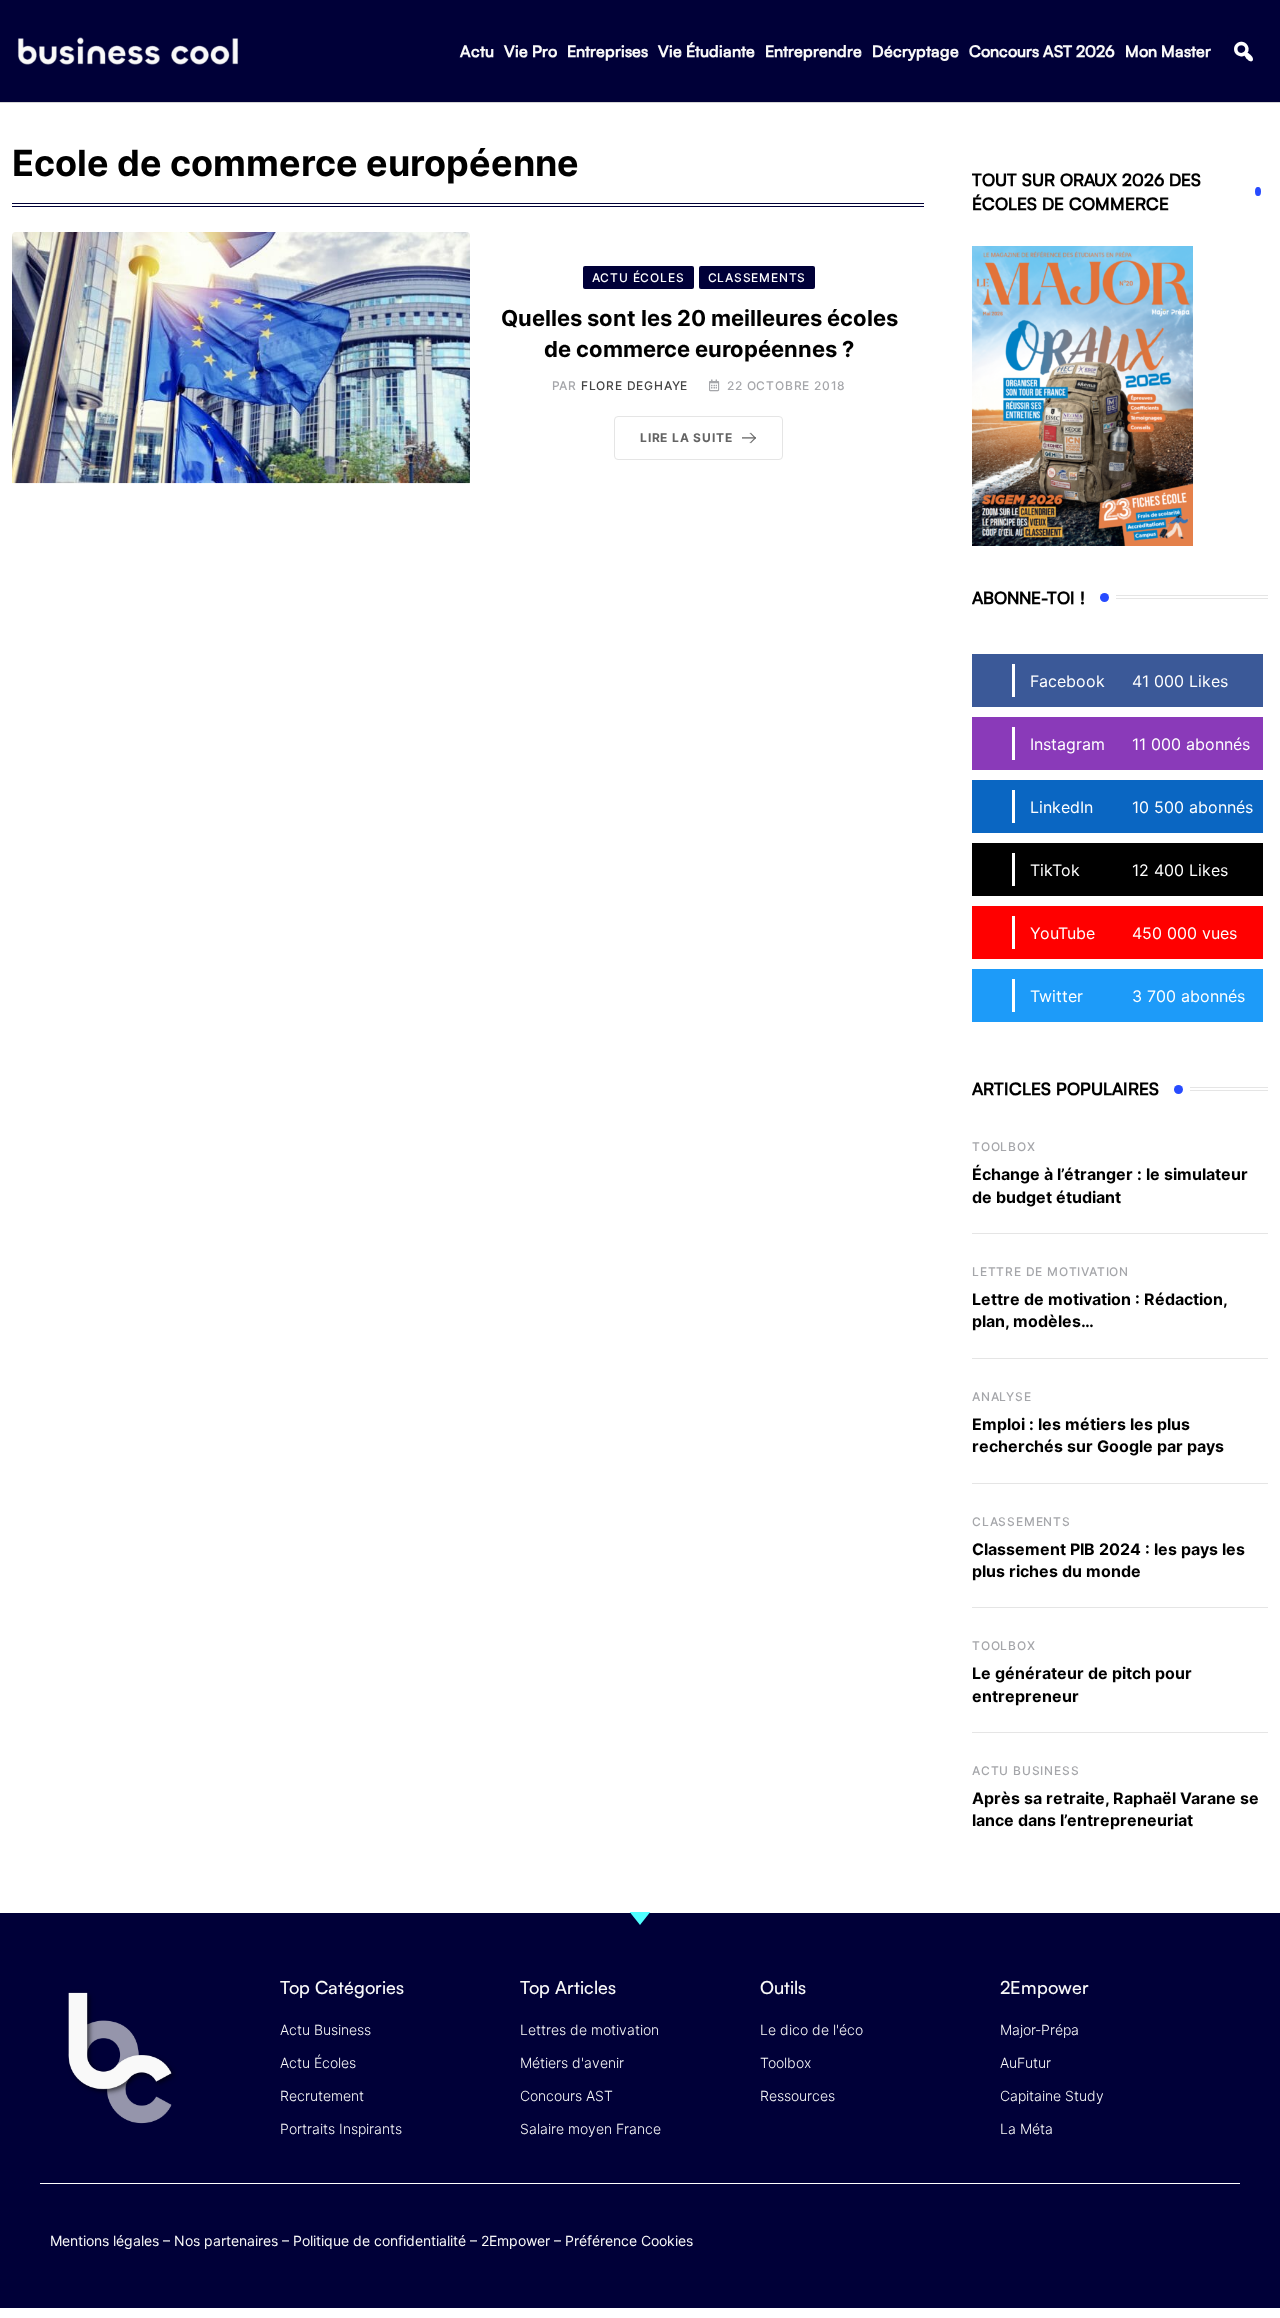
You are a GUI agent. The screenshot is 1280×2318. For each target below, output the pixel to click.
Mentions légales (104, 2240)
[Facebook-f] (1103, 2236)
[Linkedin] (1220, 2251)
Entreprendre (813, 51)
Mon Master (1168, 51)
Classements (1021, 1521)
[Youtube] (1142, 2236)
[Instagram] (1220, 2236)
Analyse (1002, 1396)
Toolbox (1004, 1146)
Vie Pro (530, 51)
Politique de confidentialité (379, 2240)
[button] (1243, 51)
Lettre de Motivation (1050, 1271)
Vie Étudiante (706, 51)
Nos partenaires (226, 2240)
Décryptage (915, 51)
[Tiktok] (1181, 2236)
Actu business (1025, 1770)
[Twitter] (1064, 2236)
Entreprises (607, 51)
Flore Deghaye (634, 385)
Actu (477, 51)
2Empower (515, 2240)
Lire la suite (686, 437)
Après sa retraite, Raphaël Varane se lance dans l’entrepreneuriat (1115, 1809)
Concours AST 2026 (1042, 51)
